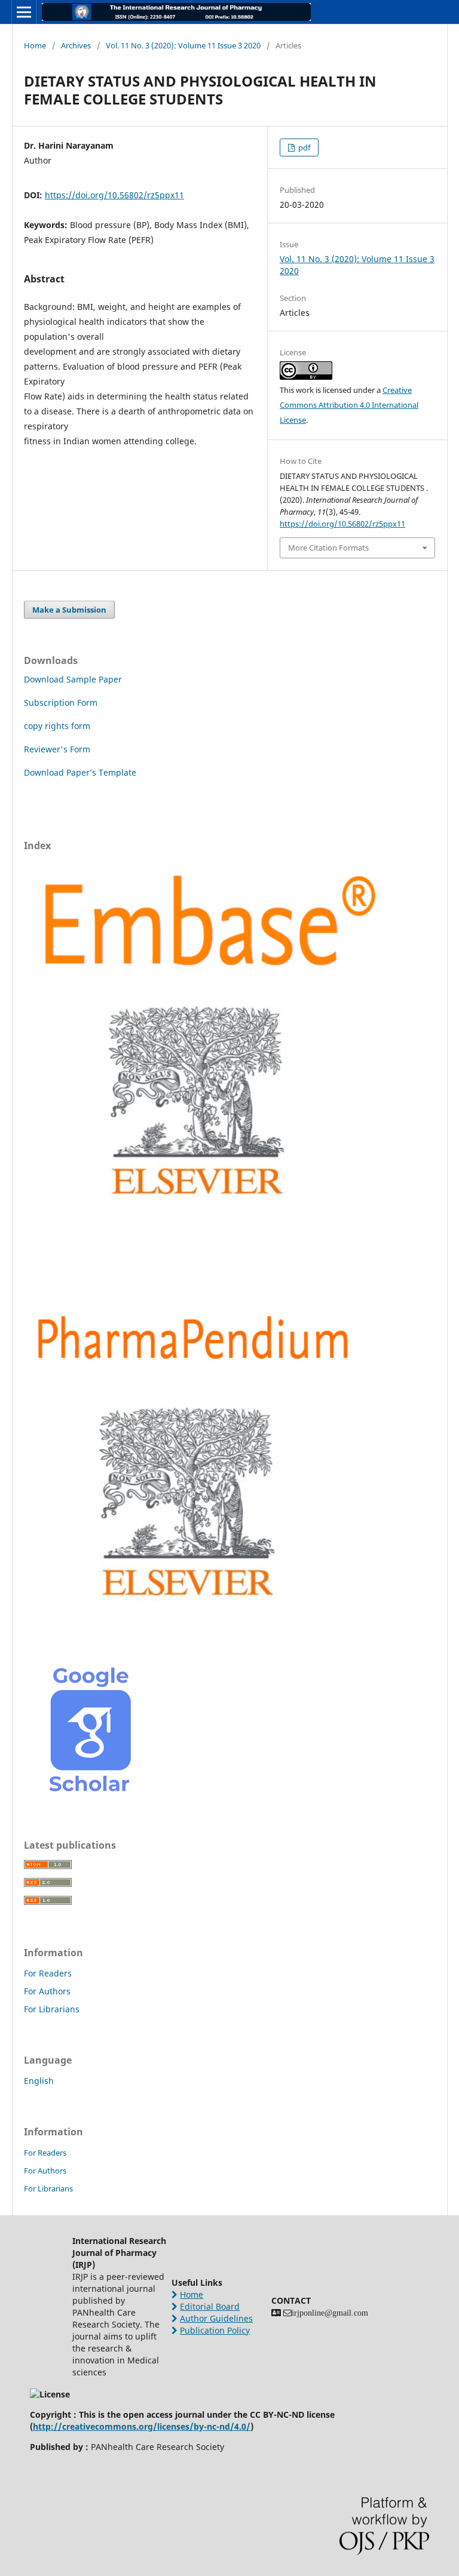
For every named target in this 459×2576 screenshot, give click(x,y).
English (39, 2081)
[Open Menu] (24, 12)
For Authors (47, 1991)
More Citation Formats (328, 548)
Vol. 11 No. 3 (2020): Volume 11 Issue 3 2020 (183, 45)
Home (35, 45)
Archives (76, 45)
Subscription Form (61, 703)
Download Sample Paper (73, 679)
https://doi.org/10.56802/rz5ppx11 (114, 195)
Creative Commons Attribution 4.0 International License (349, 405)
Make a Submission (69, 610)
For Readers (48, 1973)
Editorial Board (210, 2306)
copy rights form (57, 726)
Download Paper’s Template (80, 772)
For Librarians (52, 2009)
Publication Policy (215, 2330)
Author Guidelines (216, 2318)
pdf (303, 147)
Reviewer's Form (57, 749)
